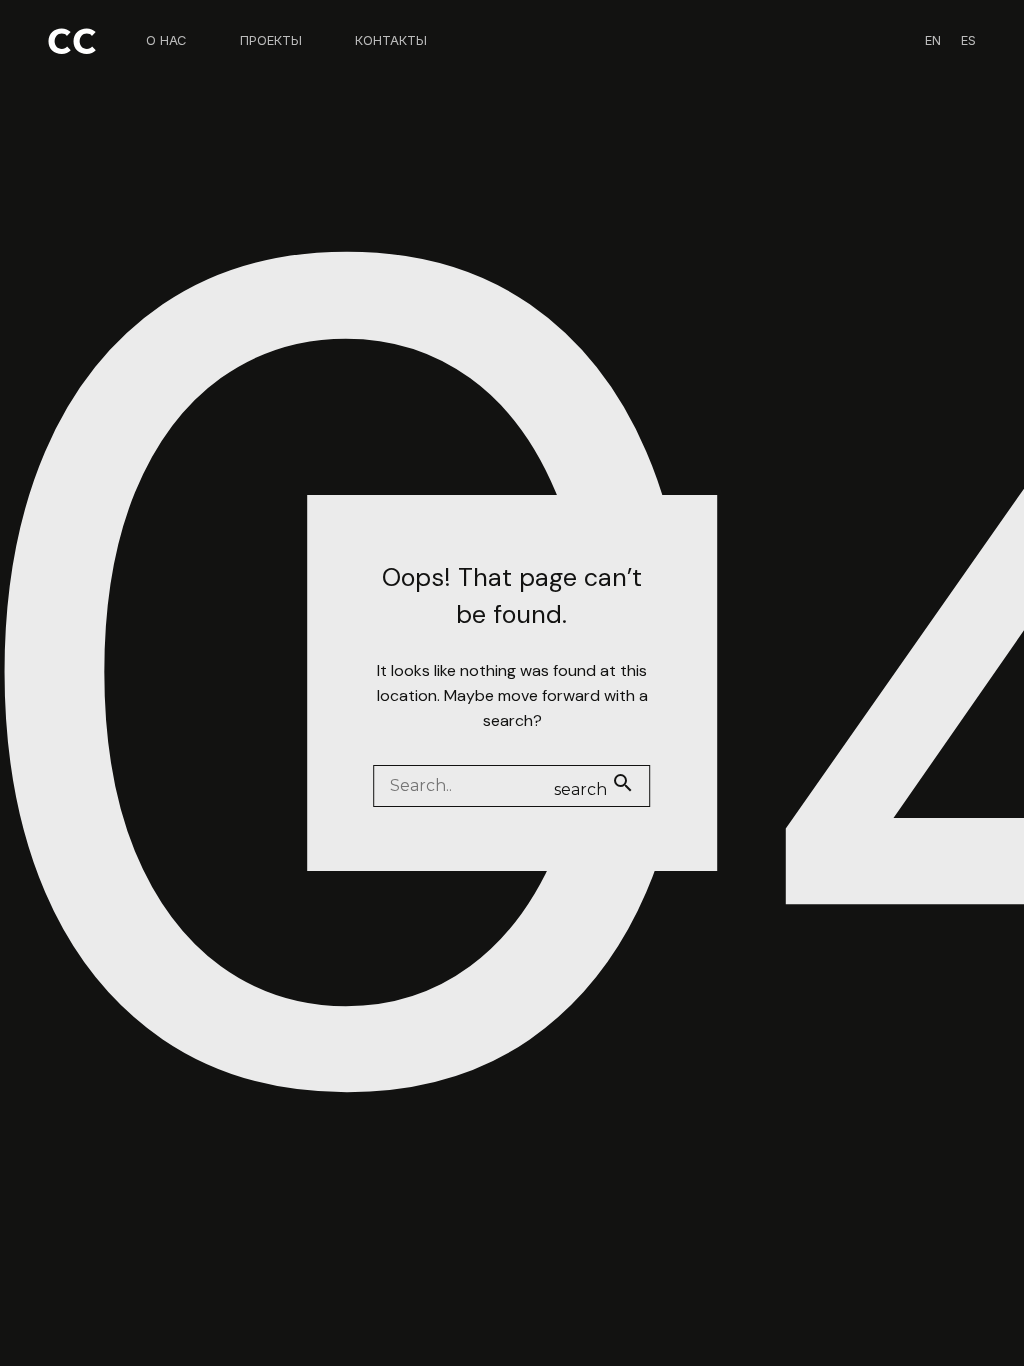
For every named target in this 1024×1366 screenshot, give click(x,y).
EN (933, 40)
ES (968, 40)
